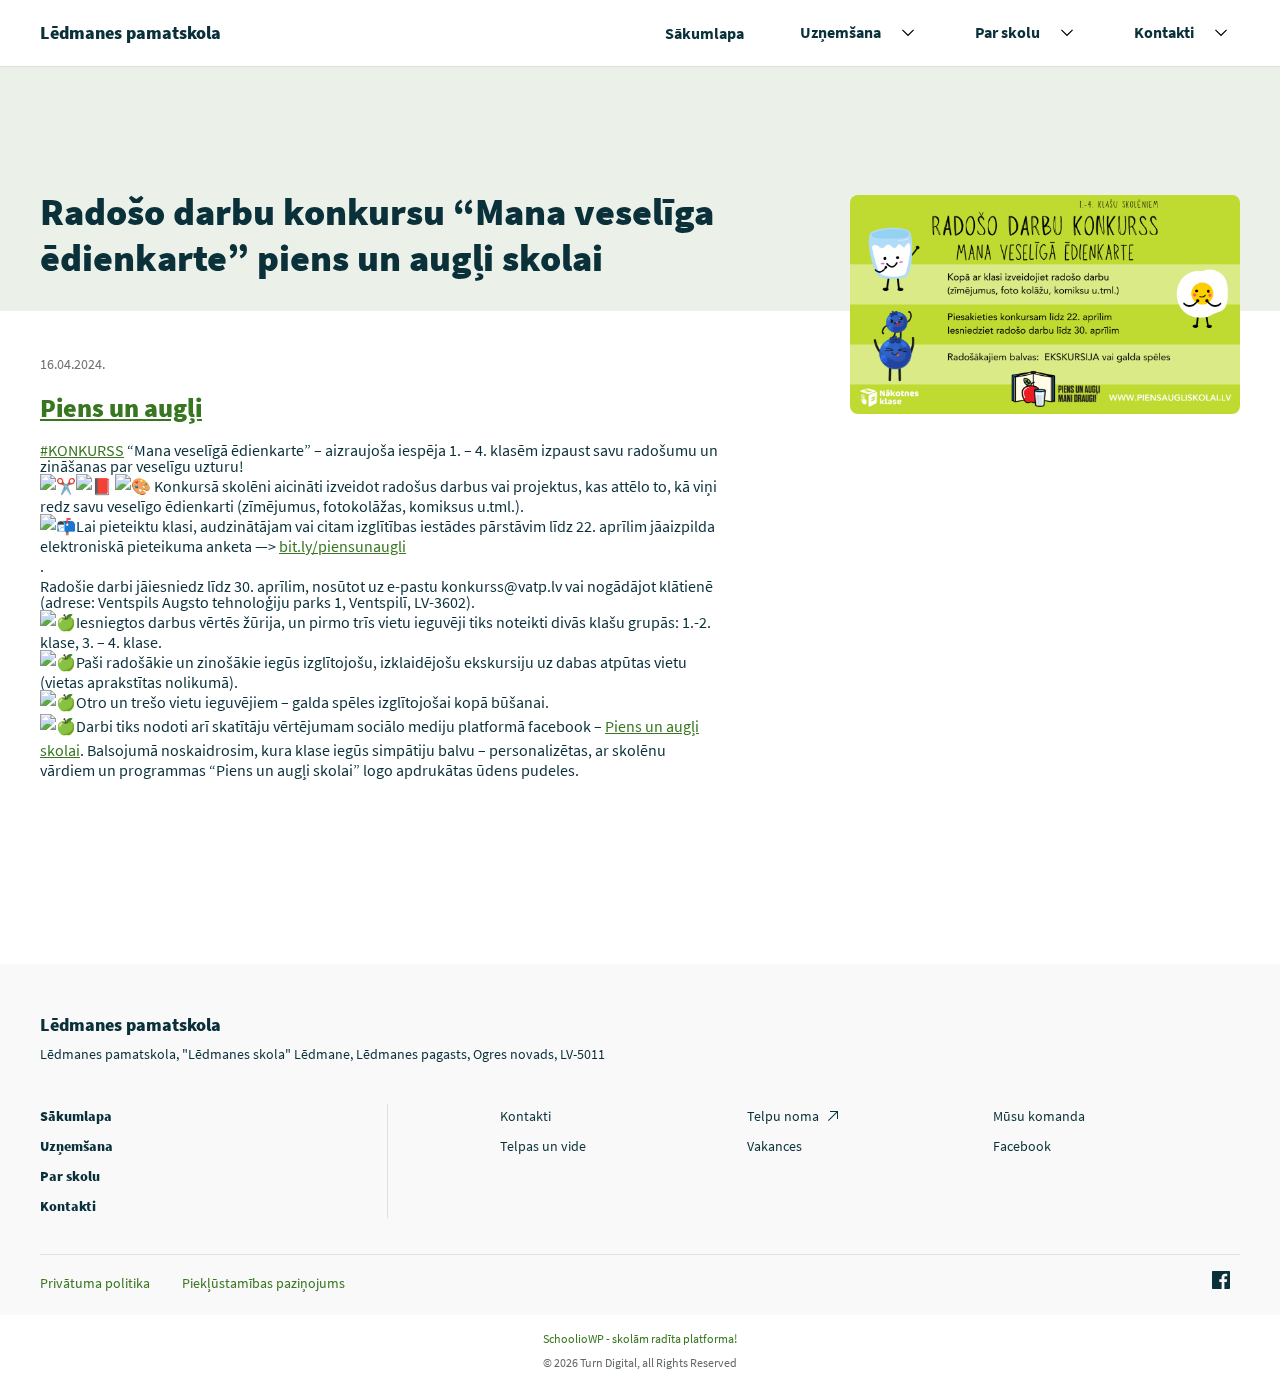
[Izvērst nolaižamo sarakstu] (908, 33)
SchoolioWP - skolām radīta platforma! (640, 1338)
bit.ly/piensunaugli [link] (342, 546)
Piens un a (99, 407)
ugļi (180, 407)
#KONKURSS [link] (82, 450)
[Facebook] (1218, 1281)
